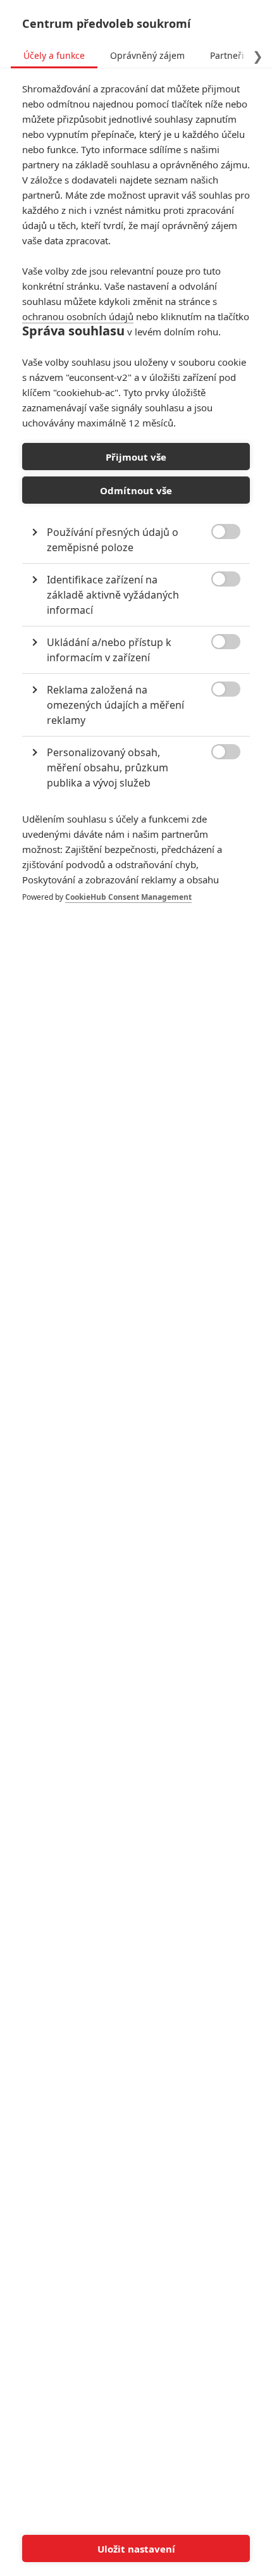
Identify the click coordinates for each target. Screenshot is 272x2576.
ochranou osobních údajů (78, 316)
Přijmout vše (136, 457)
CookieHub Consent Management (128, 897)
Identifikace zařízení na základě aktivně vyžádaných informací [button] (113, 595)
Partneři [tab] (227, 55)
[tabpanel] (136, 506)
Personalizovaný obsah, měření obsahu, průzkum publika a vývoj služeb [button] (108, 768)
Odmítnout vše (136, 490)
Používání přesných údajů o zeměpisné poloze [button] (113, 540)
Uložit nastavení (136, 2549)
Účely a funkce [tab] (54, 55)
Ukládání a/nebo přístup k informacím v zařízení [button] (109, 650)
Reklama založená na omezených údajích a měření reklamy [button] (115, 705)
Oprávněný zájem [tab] (147, 55)
